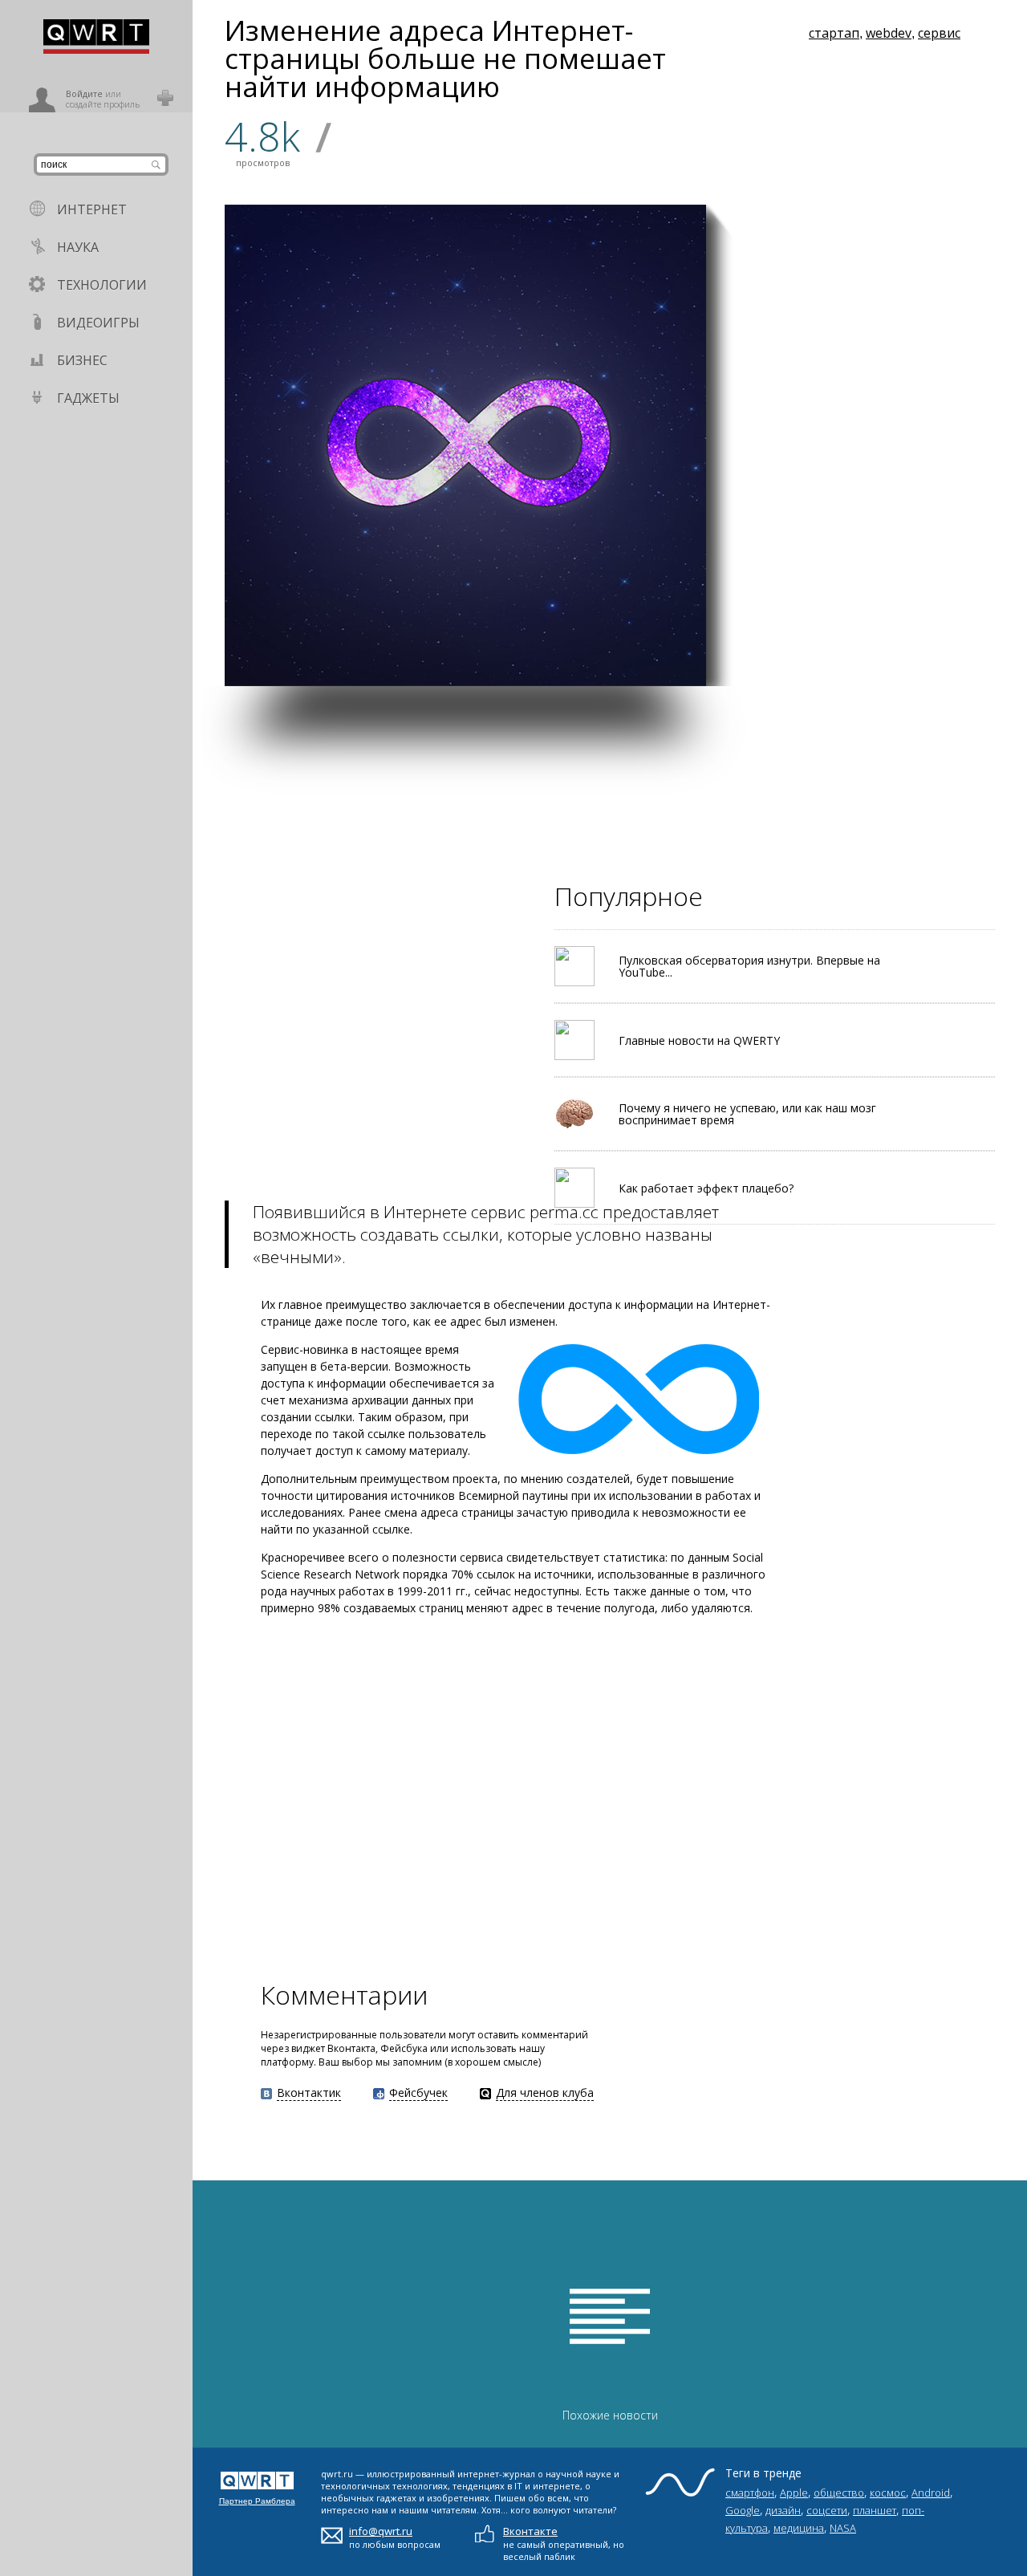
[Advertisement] (610, 798)
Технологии (102, 285)
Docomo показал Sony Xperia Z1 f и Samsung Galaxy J (781, 648)
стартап (834, 33)
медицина (799, 2528)
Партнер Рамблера (257, 2501)
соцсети (827, 2510)
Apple (794, 2493)
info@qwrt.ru (381, 2531)
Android (931, 2493)
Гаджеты (88, 398)
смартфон (750, 2493)
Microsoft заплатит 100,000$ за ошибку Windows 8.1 (935, 487)
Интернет (92, 209)
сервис (939, 33)
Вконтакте (530, 2531)
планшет (875, 2510)
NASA (843, 2528)
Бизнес (82, 360)
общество (839, 2493)
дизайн (783, 2510)
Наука (78, 247)
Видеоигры (98, 323)
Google (743, 2510)
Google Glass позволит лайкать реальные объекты (785, 483)
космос (888, 2493)
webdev (889, 33)
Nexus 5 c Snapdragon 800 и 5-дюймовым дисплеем (941, 648)
